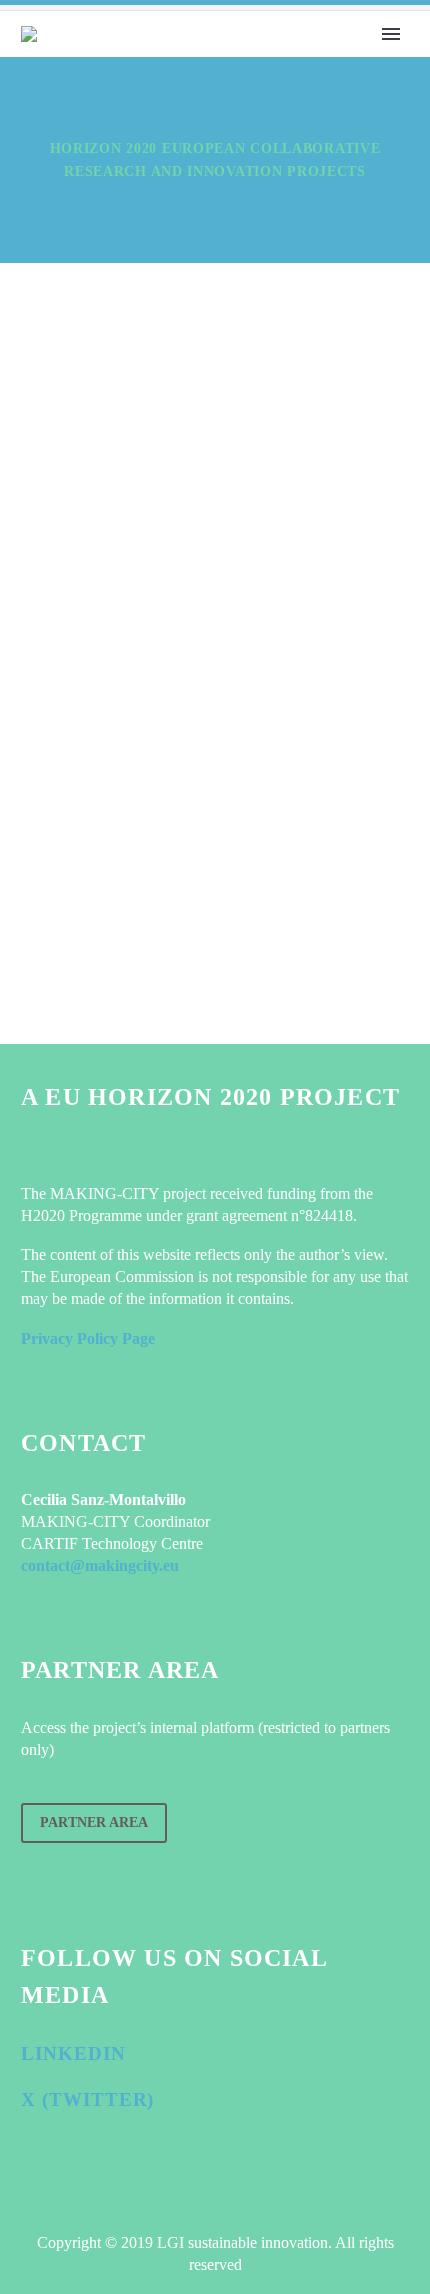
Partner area (94, 1822)
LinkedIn (73, 2053)
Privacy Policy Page (88, 1338)
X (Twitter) (87, 2099)
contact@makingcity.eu (100, 1565)
